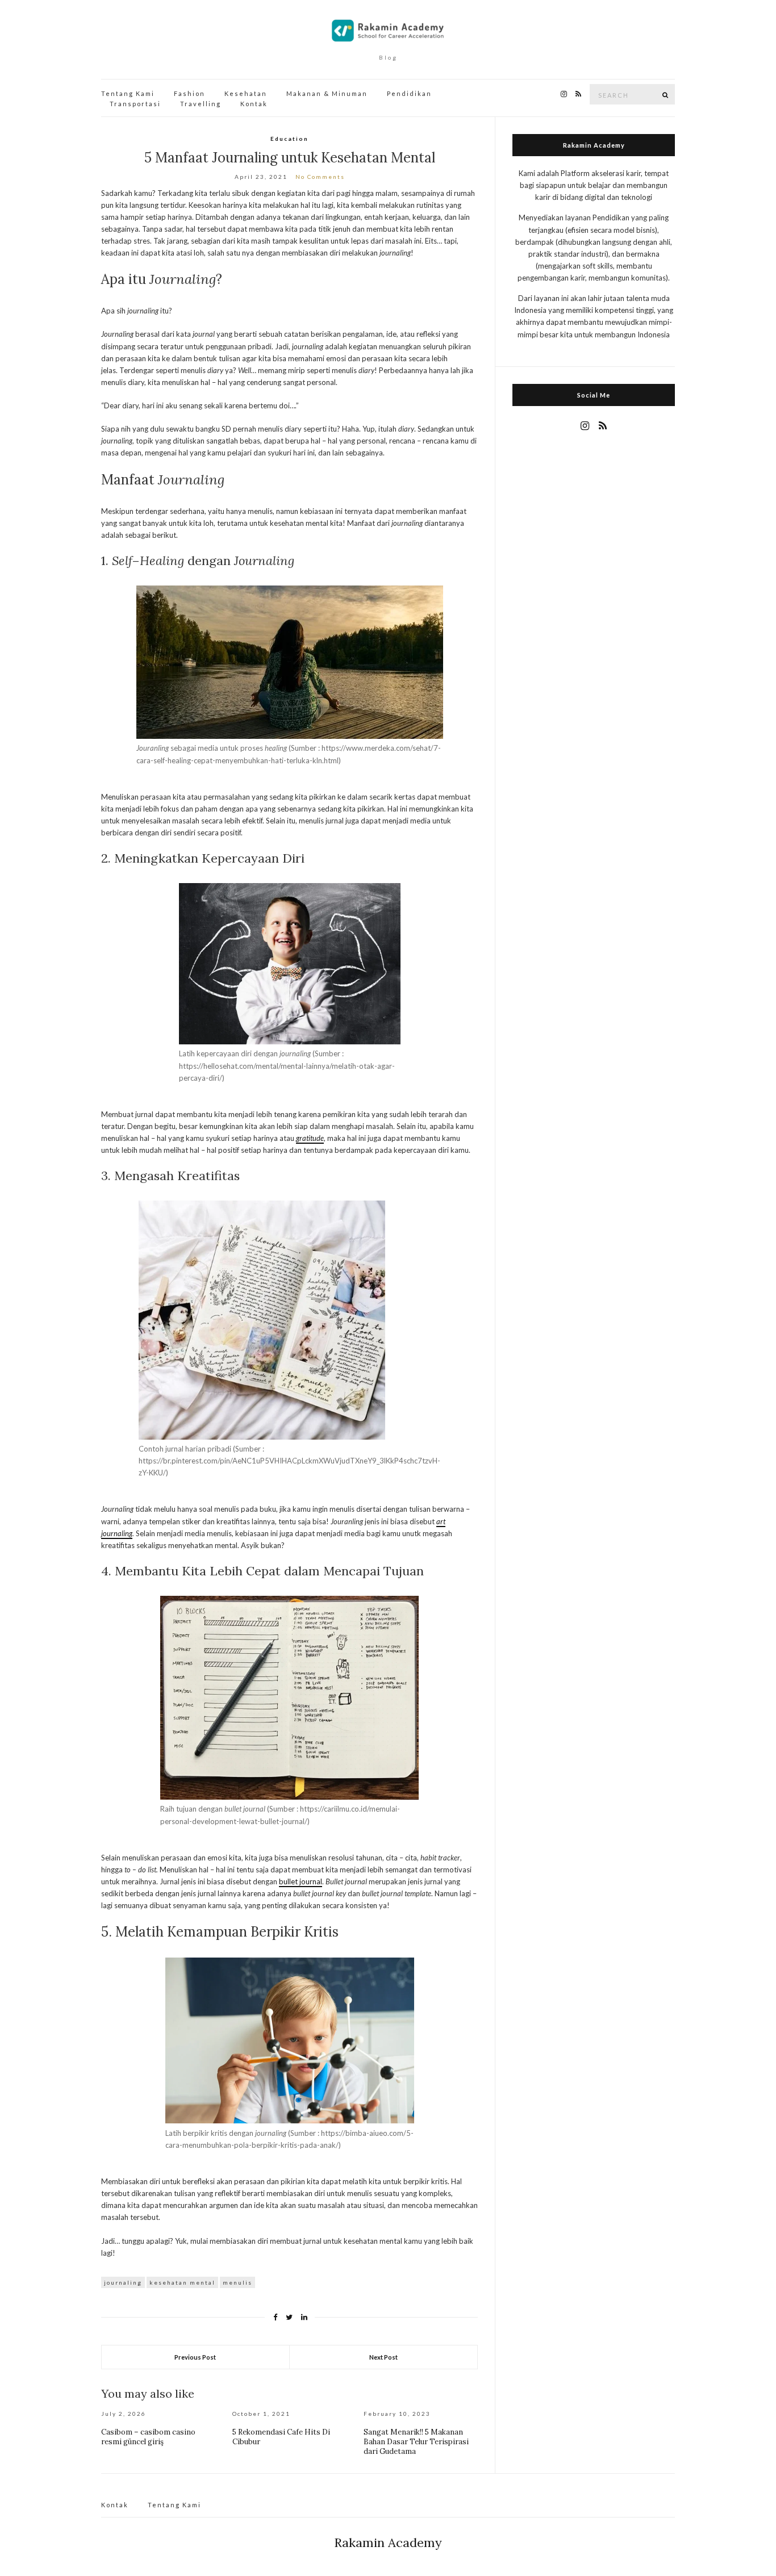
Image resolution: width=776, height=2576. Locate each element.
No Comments (320, 177)
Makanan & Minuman (327, 93)
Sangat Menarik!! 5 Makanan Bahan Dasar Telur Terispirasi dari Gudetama (416, 2442)
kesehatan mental (182, 2282)
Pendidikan (409, 93)
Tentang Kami (128, 93)
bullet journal (301, 1881)
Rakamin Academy (388, 2542)
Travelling (201, 104)
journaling (123, 2282)
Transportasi (135, 104)
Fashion (189, 93)
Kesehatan (246, 93)
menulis (237, 2282)
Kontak (254, 104)
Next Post (383, 2357)
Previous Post (195, 2357)
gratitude (310, 1138)
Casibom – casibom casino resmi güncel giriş (148, 2437)
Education (289, 139)
